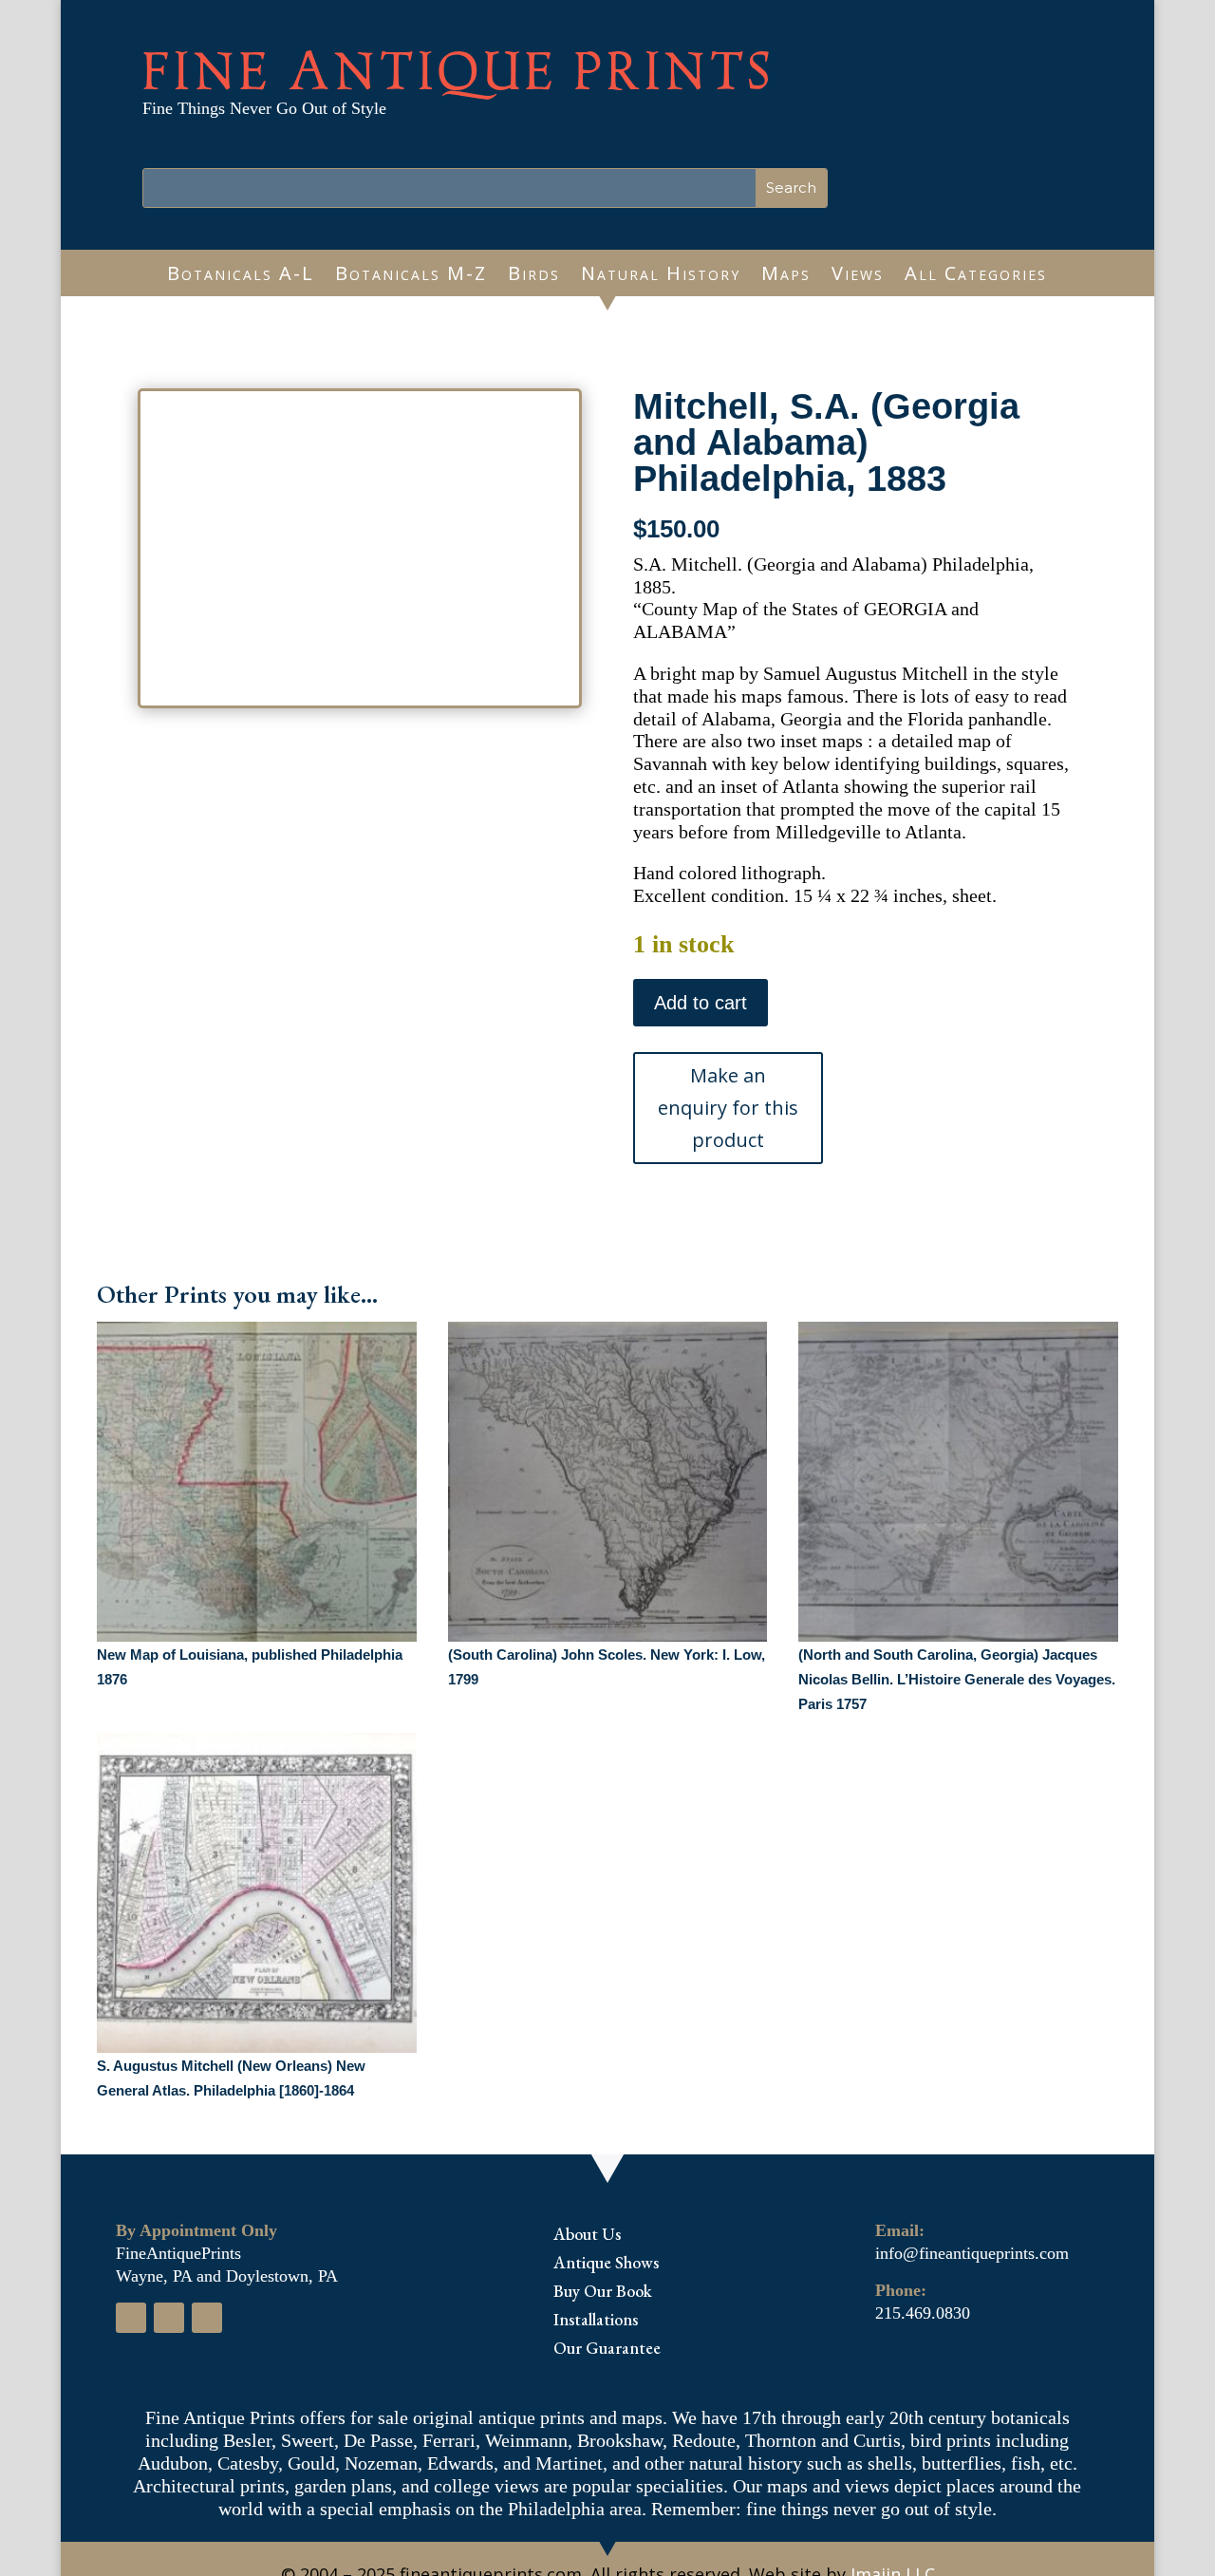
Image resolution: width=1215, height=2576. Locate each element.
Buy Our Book (603, 2293)
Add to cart (701, 1003)
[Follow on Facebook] (131, 2318)
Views (858, 276)
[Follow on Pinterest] (207, 2318)
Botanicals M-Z (411, 276)
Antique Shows (606, 2265)
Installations (596, 2322)
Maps (786, 276)
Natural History (661, 276)
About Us (587, 2236)
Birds (534, 276)
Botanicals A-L (241, 276)
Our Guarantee (607, 2350)
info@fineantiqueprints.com (972, 2253)
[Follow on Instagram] (169, 2318)
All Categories (976, 276)
